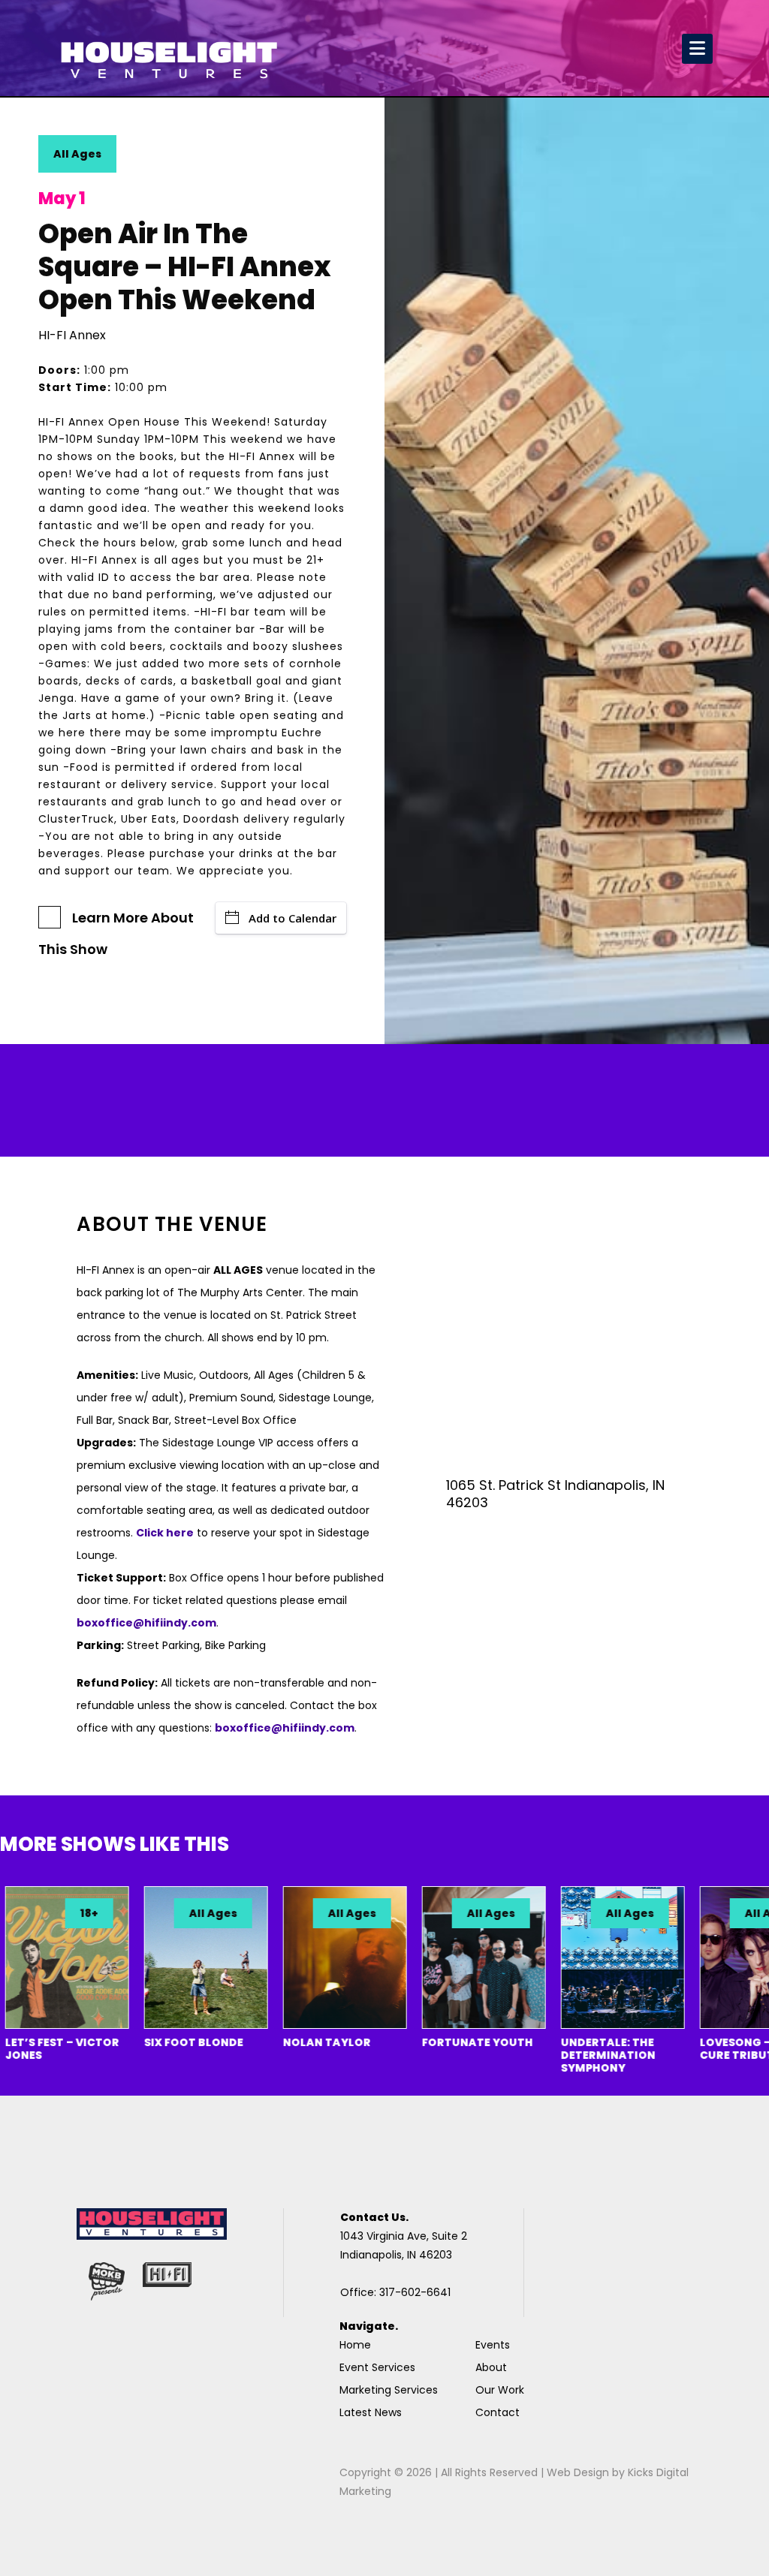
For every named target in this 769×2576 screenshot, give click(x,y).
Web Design (578, 2472)
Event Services (377, 2367)
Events (493, 2345)
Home (355, 2345)
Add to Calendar (293, 918)
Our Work (500, 2390)
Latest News (371, 2412)
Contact (498, 2412)
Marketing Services (389, 2390)
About (491, 2367)
